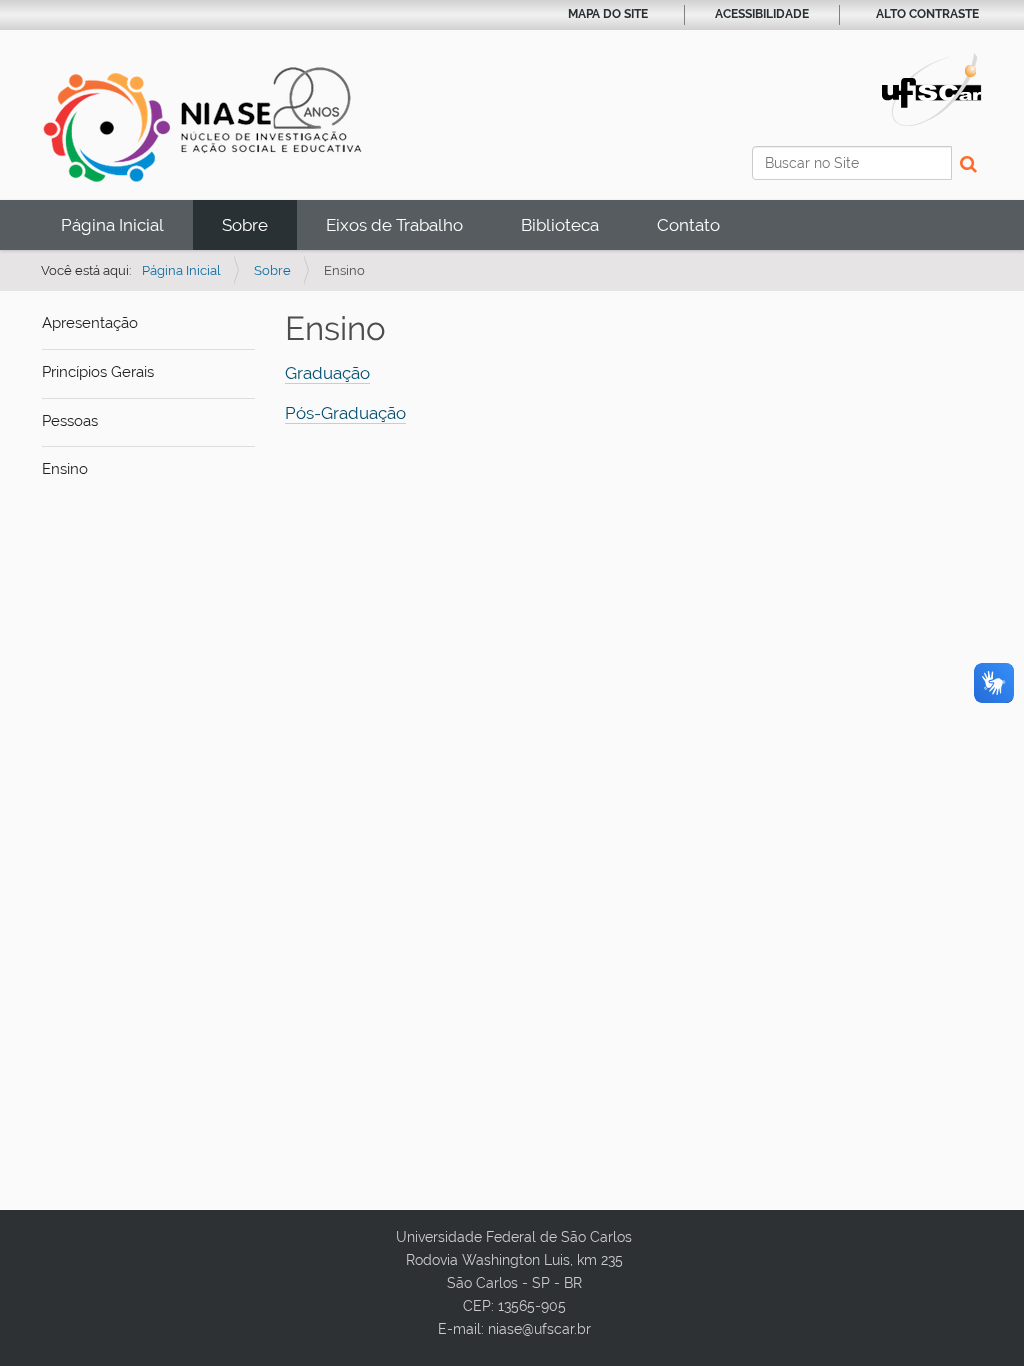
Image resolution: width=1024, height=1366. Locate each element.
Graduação (327, 373)
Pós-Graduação (345, 413)
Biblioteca (560, 225)
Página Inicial (112, 225)
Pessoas (70, 421)
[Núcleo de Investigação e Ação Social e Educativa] (203, 123)
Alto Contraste (927, 14)
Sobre (245, 225)
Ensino (65, 469)
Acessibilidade (762, 14)
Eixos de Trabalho (394, 225)
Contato (688, 225)
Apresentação (90, 323)
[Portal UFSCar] (932, 88)
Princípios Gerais (98, 372)
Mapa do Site (608, 14)
